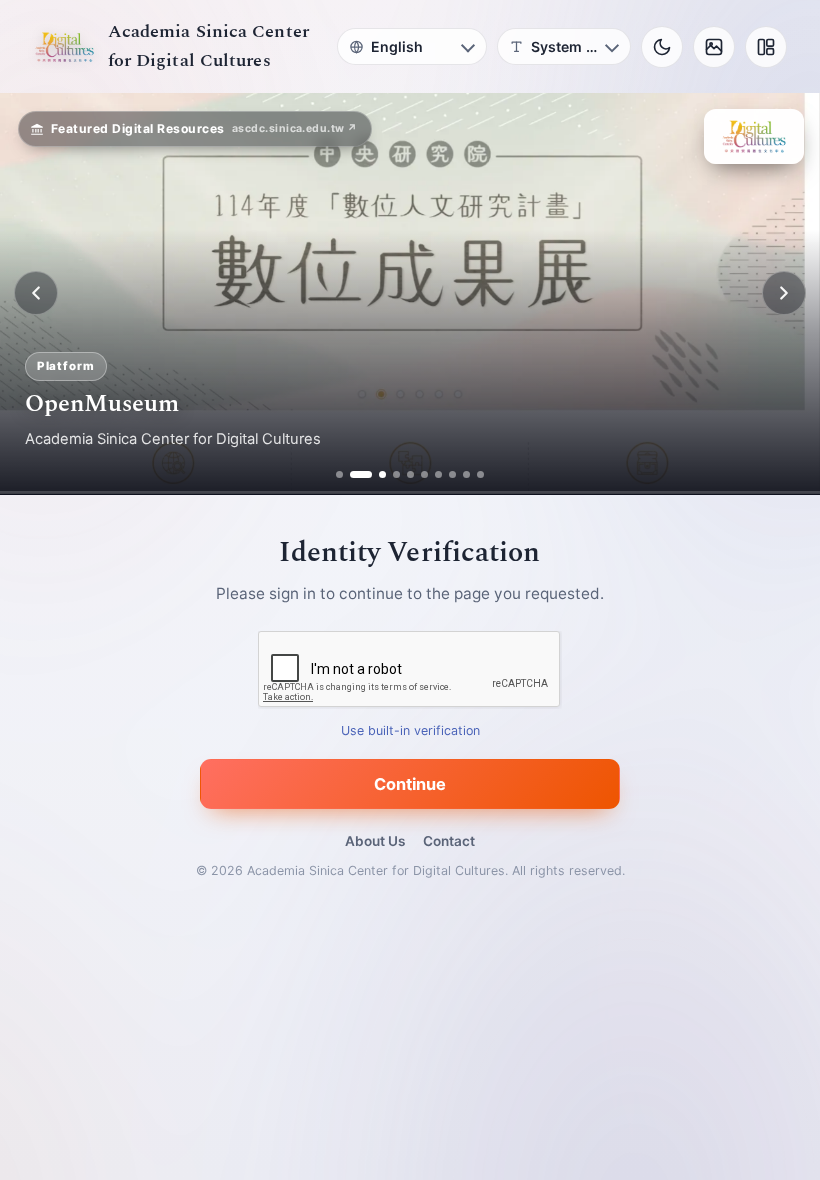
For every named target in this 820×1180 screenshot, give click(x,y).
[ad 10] (480, 474)
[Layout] (766, 47)
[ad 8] (452, 474)
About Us (375, 841)
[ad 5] (410, 474)
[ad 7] (438, 474)
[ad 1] (339, 474)
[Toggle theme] (662, 47)
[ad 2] (353, 474)
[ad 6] (424, 474)
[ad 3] (375, 474)
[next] (784, 293)
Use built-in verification (410, 730)
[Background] (714, 47)
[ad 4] (396, 474)
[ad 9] (466, 474)
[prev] (36, 293)
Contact (449, 841)
